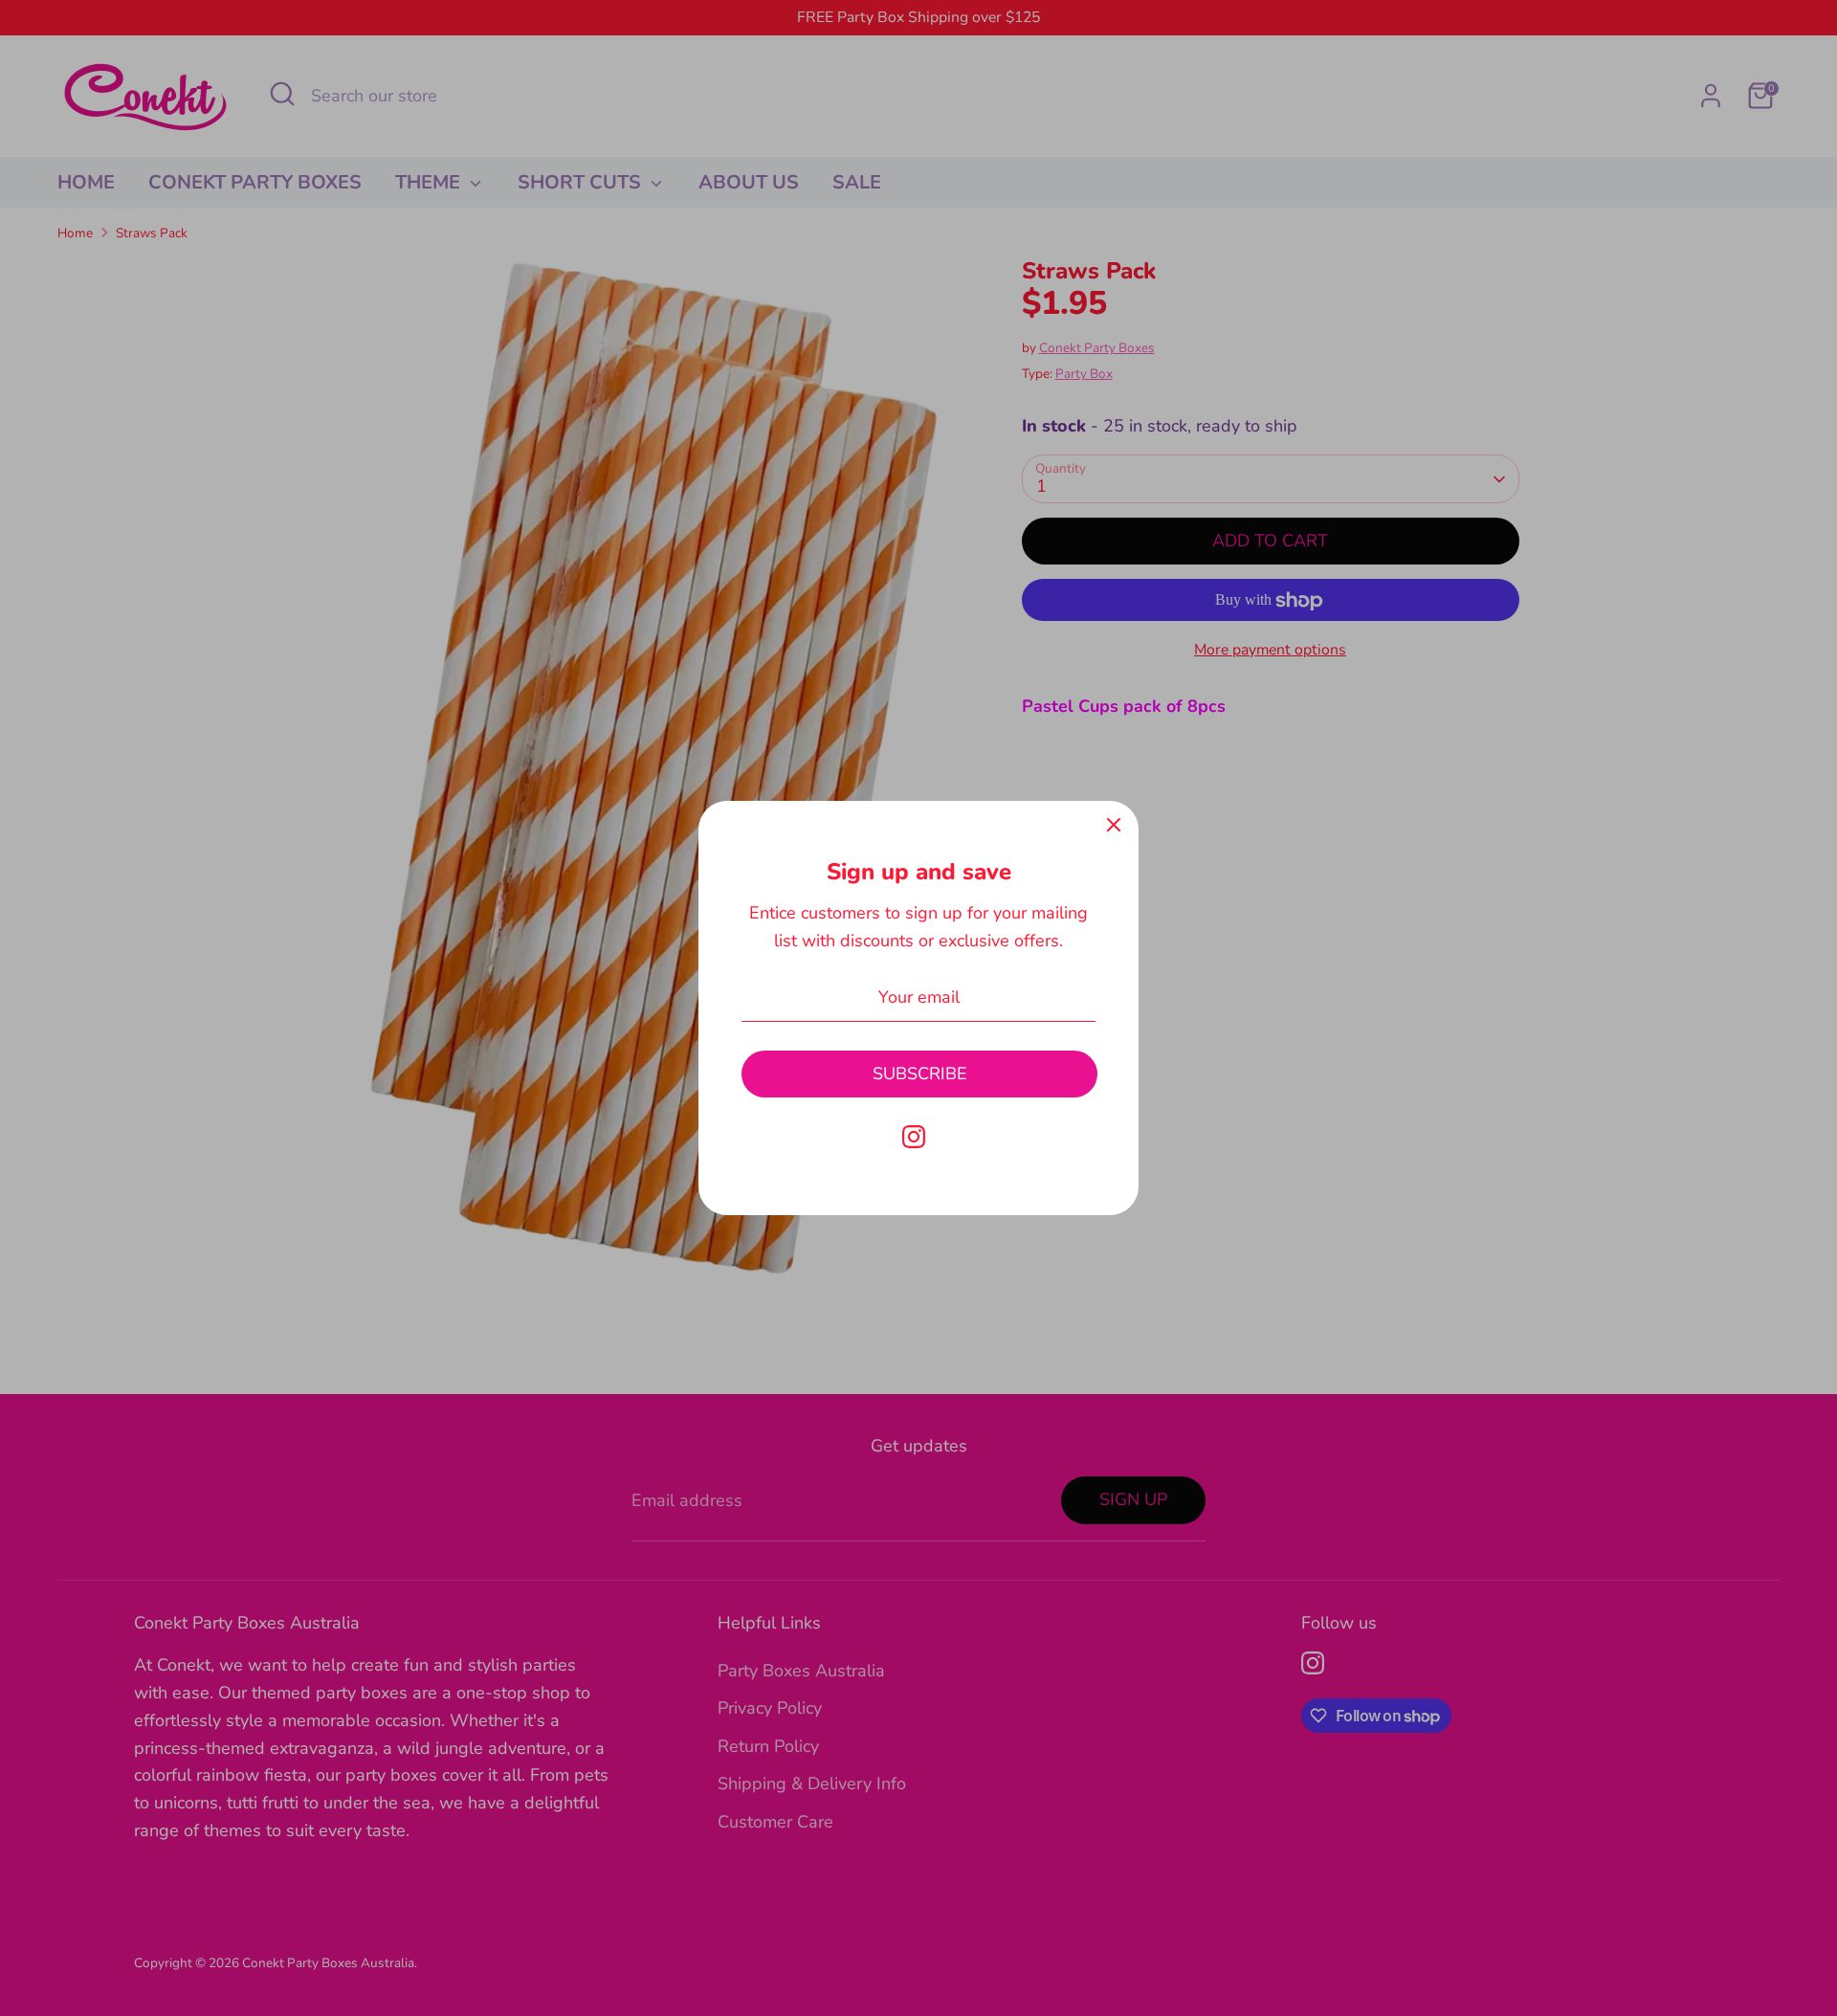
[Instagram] (914, 1137)
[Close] (1114, 826)
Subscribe (920, 1074)
